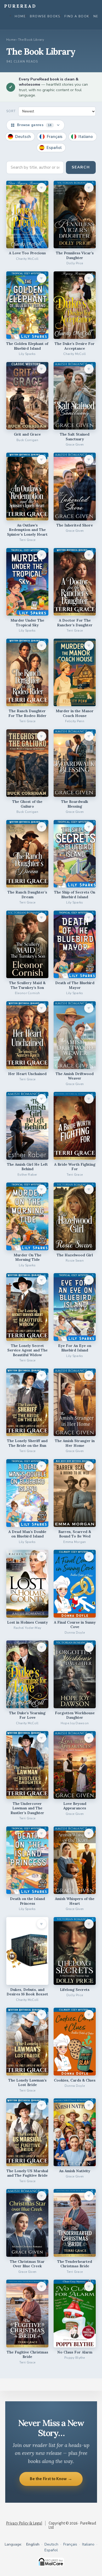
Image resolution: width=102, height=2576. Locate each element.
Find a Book (77, 16)
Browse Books (45, 16)
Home (20, 16)
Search (81, 167)
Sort (11, 111)
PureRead (20, 6)
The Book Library (31, 40)
